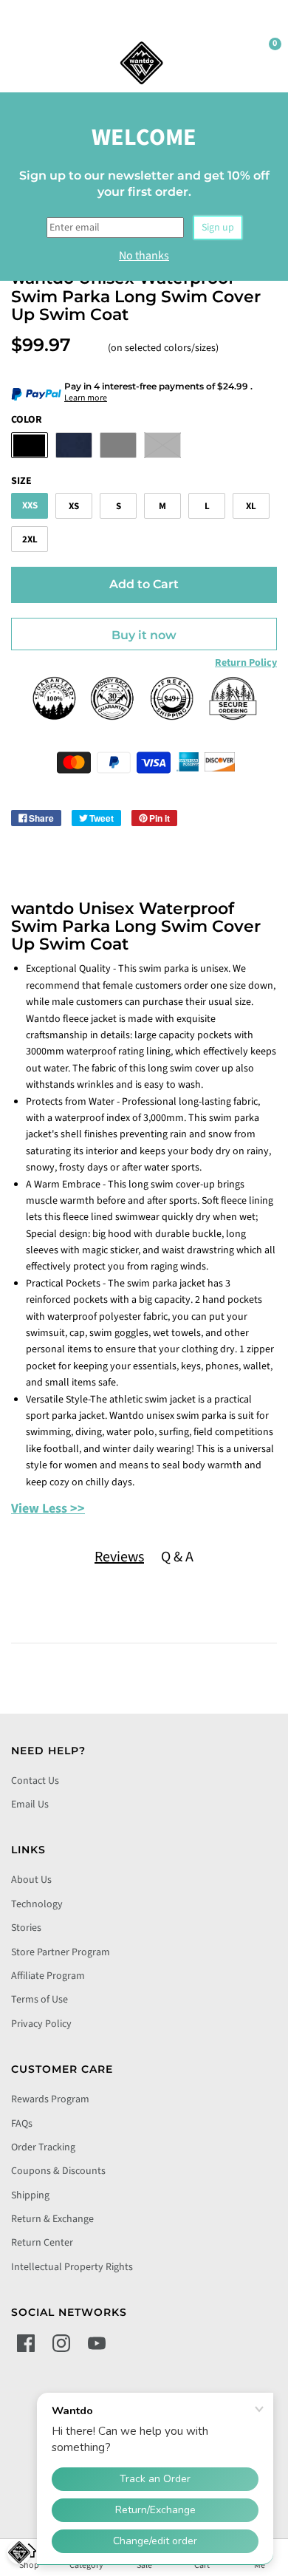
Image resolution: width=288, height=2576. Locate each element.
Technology (37, 1904)
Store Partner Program (61, 1952)
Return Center (42, 2243)
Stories (26, 1928)
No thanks (144, 256)
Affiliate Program (48, 1976)
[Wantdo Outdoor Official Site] (142, 63)
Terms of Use (40, 2000)
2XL (30, 539)
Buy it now (144, 635)
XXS (30, 505)
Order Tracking (43, 2147)
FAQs (22, 2124)
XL (251, 506)
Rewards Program (50, 2099)
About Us (31, 1880)
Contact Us (35, 1781)
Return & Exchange (52, 2219)
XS (74, 506)
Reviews (119, 1557)
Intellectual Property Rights (72, 2267)
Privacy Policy (41, 2024)
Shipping (30, 2195)
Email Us (30, 1805)
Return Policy (246, 663)
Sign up (218, 228)
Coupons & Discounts (58, 2171)
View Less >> (48, 1509)
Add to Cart (144, 584)
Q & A (177, 1557)
